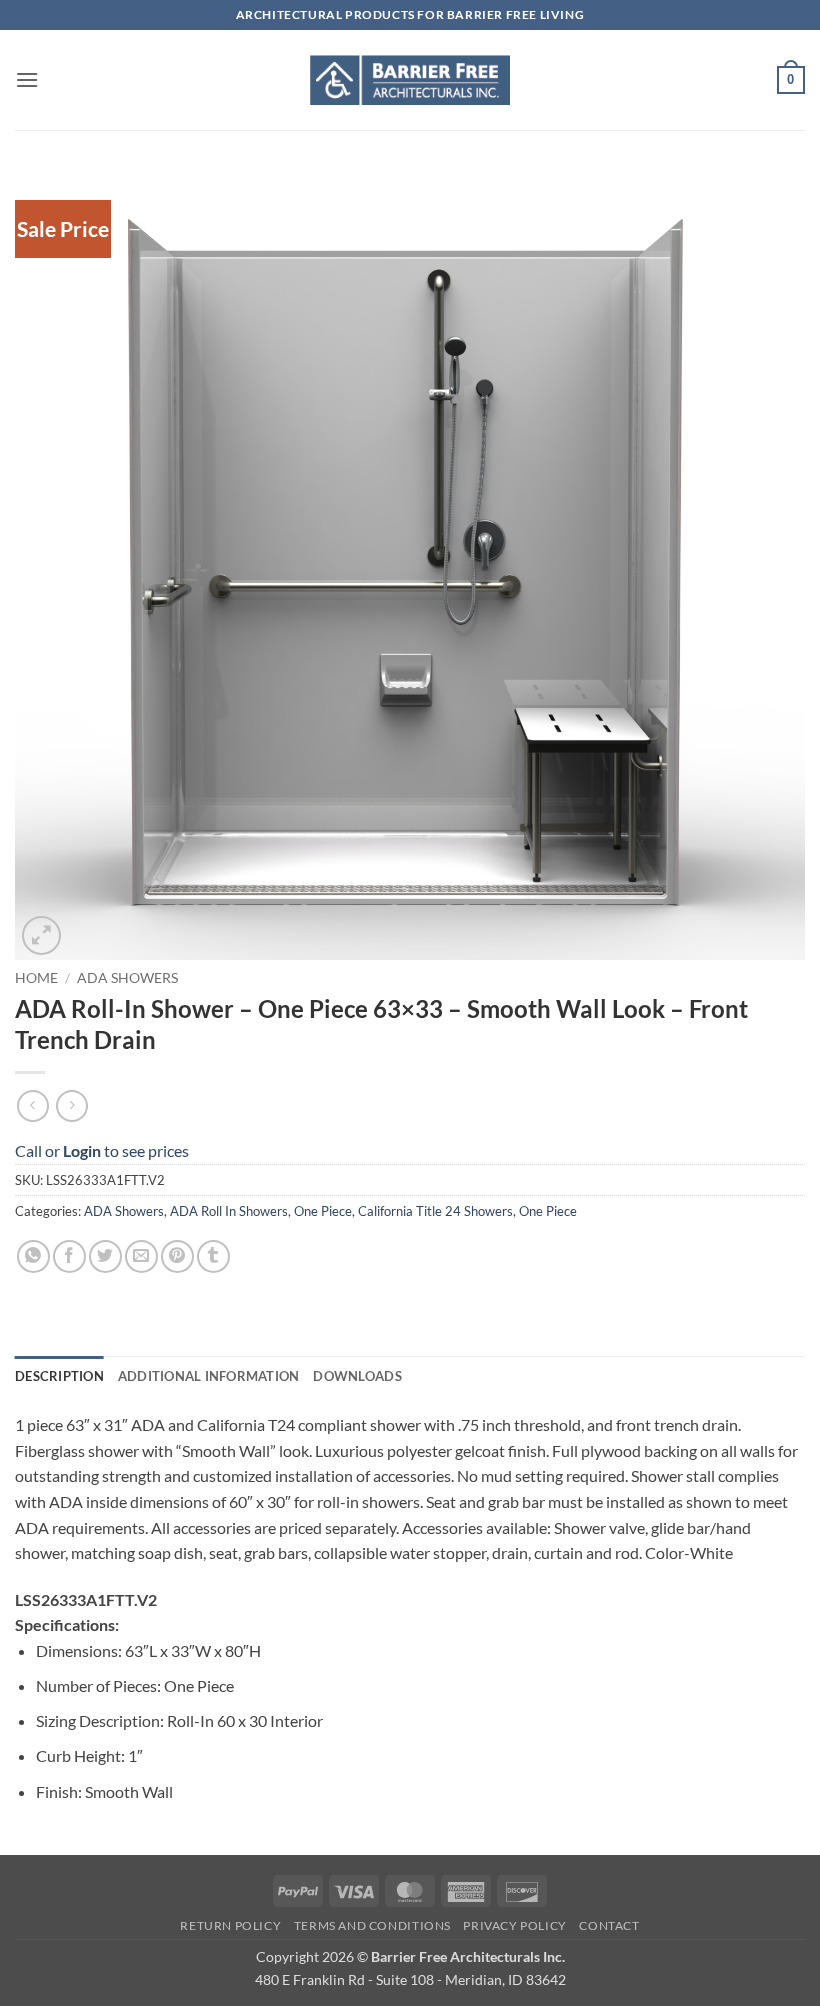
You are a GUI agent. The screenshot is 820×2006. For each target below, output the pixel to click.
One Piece (323, 1211)
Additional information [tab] (209, 1376)
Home (36, 978)
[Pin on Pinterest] (177, 1256)
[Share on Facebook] (69, 1256)
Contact (609, 1925)
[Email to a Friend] (141, 1256)
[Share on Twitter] (105, 1256)
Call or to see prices (102, 1150)
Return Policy (230, 1925)
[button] (27, 79)
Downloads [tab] (357, 1376)
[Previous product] (71, 1105)
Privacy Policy (515, 1925)
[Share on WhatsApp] (33, 1256)
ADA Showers (127, 978)
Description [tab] (59, 1376)
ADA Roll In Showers (229, 1211)
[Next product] (32, 1105)
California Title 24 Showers (435, 1211)
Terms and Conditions (372, 1925)
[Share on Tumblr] (213, 1256)
